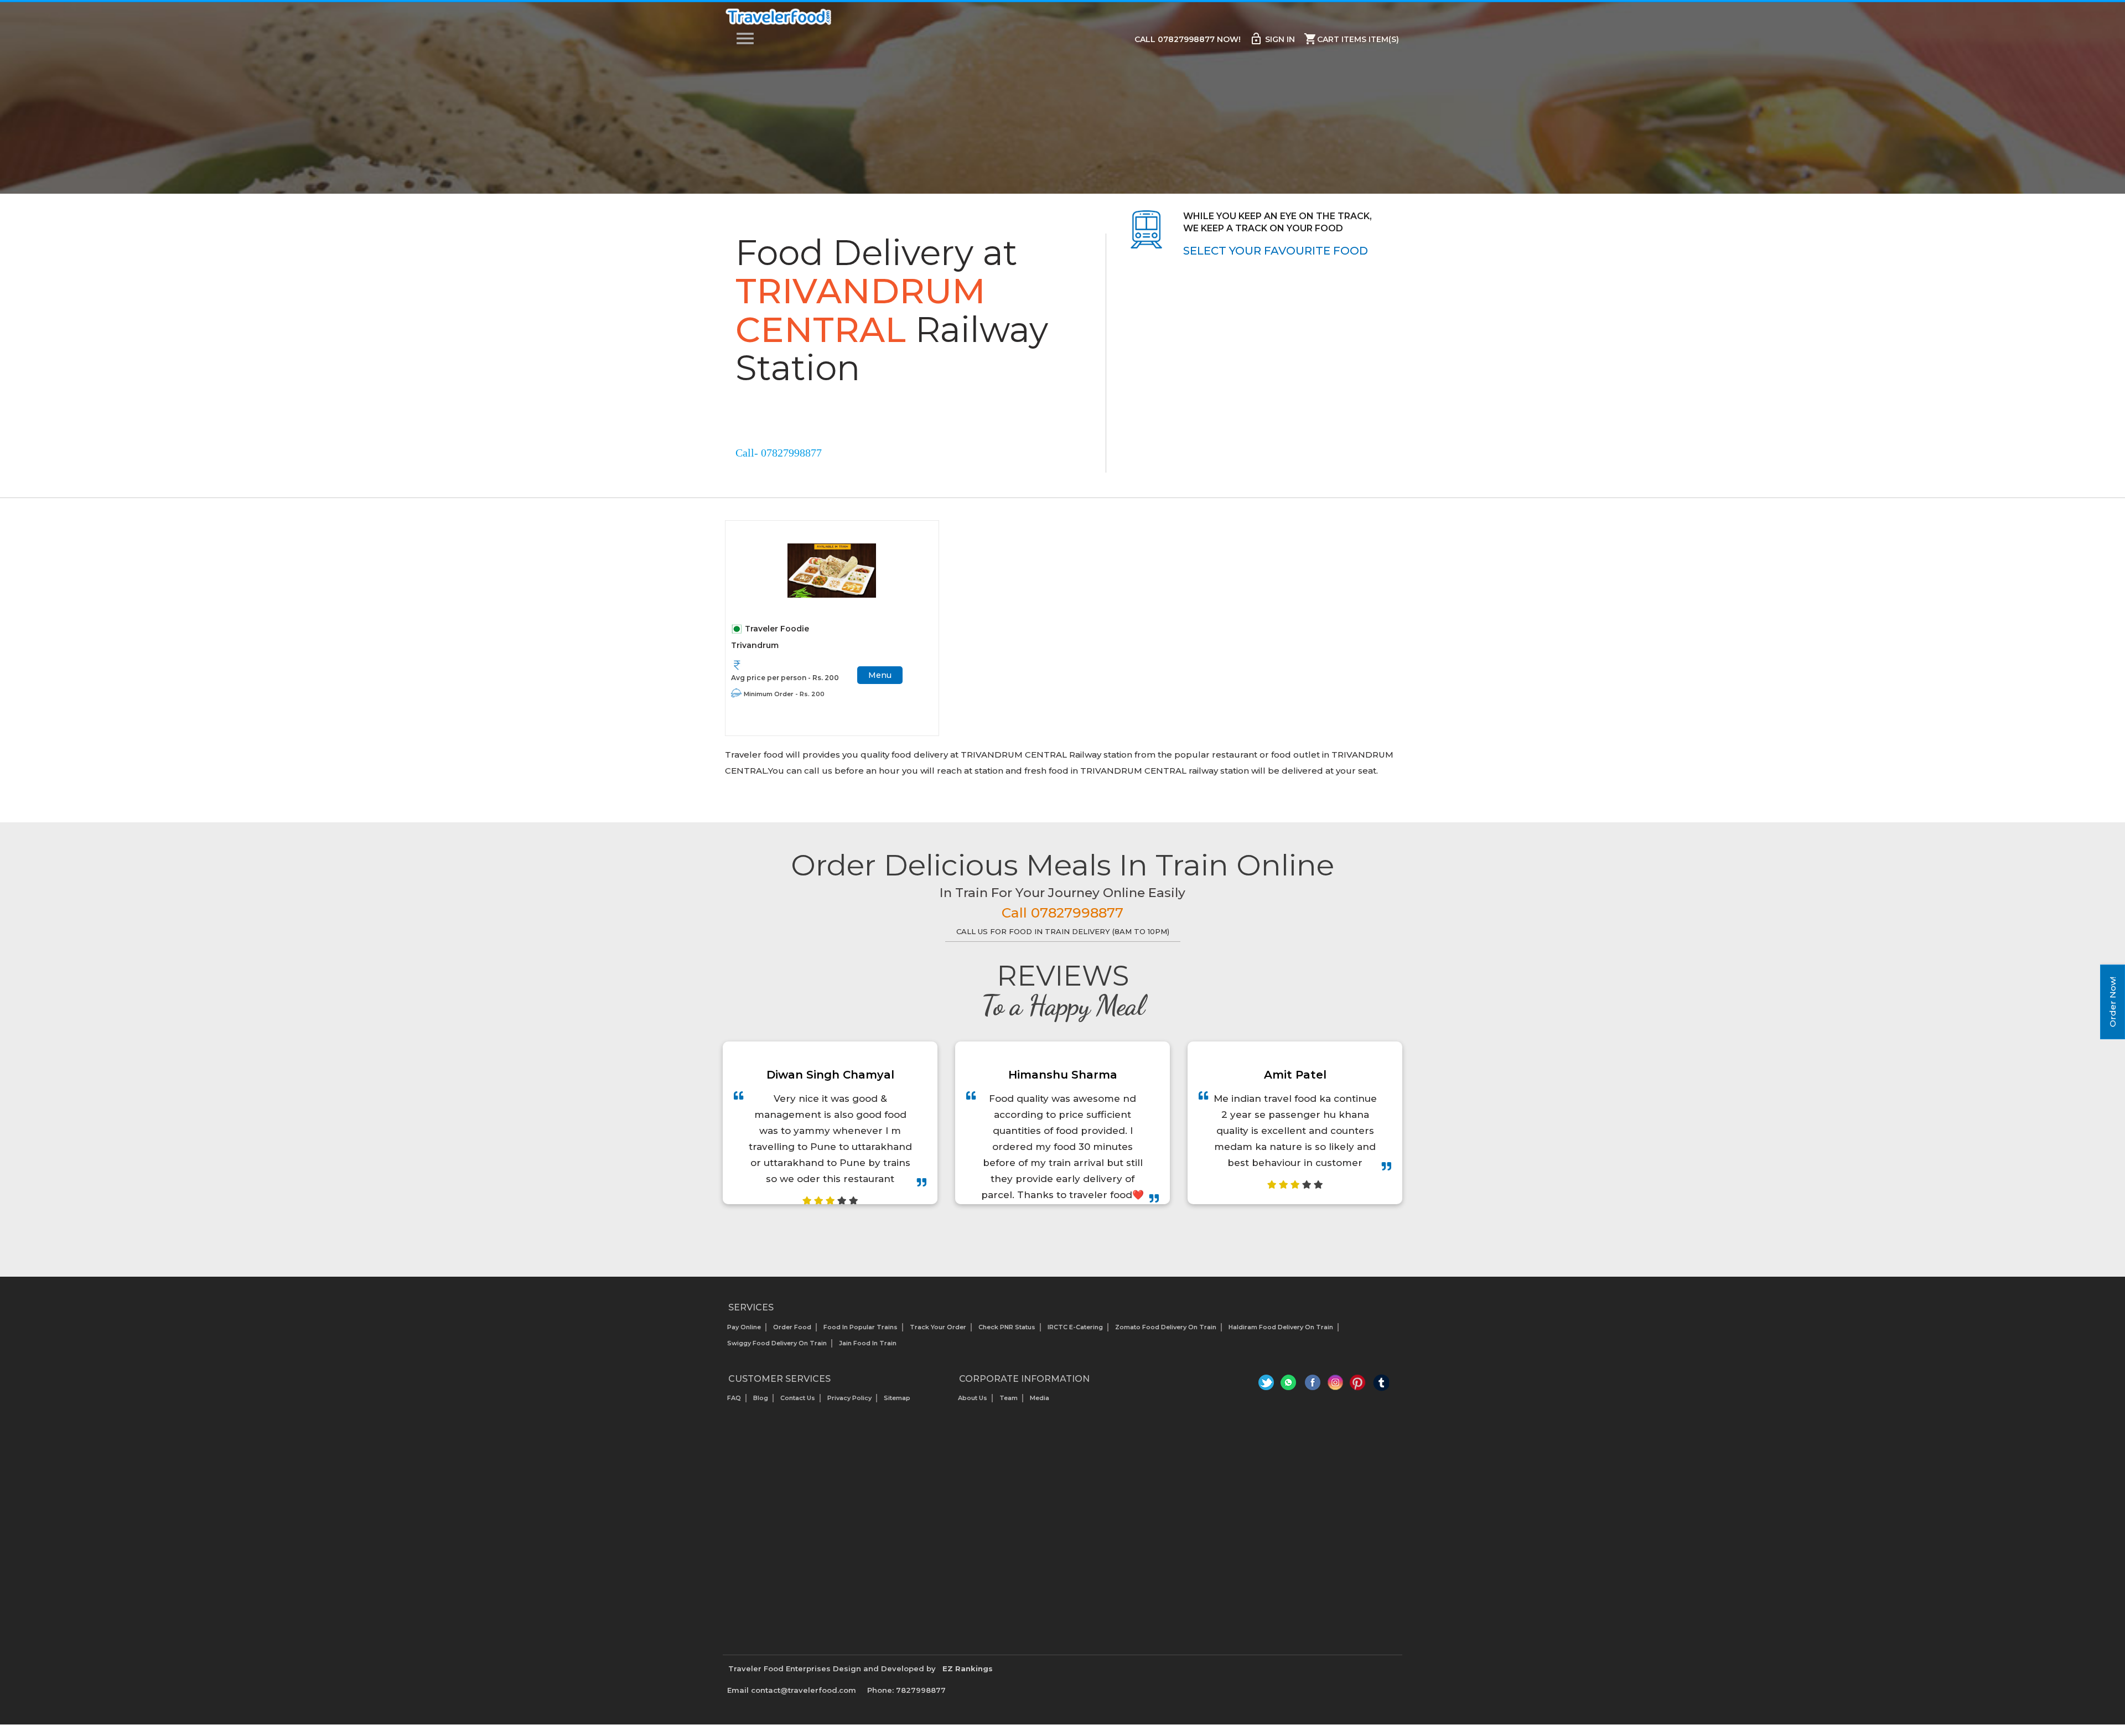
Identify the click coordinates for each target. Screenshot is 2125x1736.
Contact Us (798, 1398)
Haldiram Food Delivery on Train (1281, 1327)
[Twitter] (1268, 1385)
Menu (880, 675)
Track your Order (938, 1327)
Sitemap (897, 1398)
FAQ (734, 1398)
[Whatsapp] (1290, 1385)
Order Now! (2113, 1002)
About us (973, 1398)
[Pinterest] (1358, 1385)
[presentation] (1050, 1232)
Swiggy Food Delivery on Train (777, 1343)
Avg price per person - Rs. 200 (785, 678)
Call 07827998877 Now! (1188, 39)
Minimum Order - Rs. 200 (784, 694)
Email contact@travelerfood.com (792, 1690)
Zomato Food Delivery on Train (1166, 1327)
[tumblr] (1381, 1385)
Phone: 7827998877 (906, 1690)
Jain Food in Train (868, 1343)
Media (1040, 1398)
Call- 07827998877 (779, 453)
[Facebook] (1313, 1385)
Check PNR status (1007, 1327)
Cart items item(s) (1351, 39)
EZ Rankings (968, 1668)
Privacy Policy (849, 1398)
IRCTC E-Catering (1075, 1327)
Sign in (1272, 39)
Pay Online (744, 1327)
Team (1009, 1398)
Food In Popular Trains (861, 1327)
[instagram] (1336, 1385)
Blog (761, 1398)
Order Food (792, 1327)
